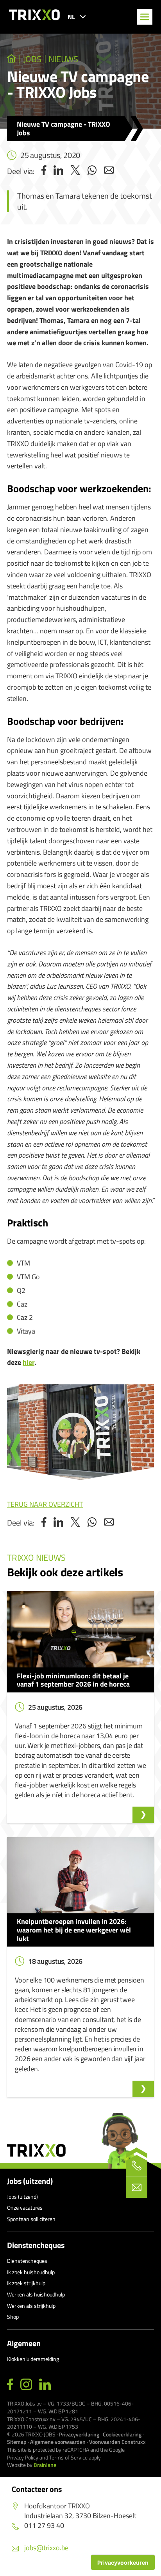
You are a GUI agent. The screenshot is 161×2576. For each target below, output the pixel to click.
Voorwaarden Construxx (117, 2442)
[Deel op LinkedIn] (58, 171)
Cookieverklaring (122, 2434)
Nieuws (63, 59)
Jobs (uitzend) (30, 2181)
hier (29, 1362)
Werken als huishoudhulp (36, 2294)
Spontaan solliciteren (31, 2219)
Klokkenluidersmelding (33, 2359)
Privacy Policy (23, 2457)
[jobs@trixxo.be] (137, 2187)
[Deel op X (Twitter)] (75, 171)
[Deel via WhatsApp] (92, 171)
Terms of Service (68, 2457)
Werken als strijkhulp (31, 2306)
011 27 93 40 (44, 2525)
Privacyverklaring (79, 2434)
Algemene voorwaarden (58, 2442)
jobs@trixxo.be (46, 2548)
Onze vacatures (25, 2208)
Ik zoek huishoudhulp (31, 2272)
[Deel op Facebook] (44, 171)
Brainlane (45, 2465)
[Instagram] (26, 2385)
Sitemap (17, 2442)
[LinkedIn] (45, 2385)
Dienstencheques (36, 2245)
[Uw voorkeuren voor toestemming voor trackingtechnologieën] (123, 2562)
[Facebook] (10, 2385)
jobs (32, 59)
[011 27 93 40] (137, 2166)
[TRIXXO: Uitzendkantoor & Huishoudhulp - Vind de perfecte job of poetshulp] (12, 59)
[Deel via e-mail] (109, 171)
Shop (13, 2317)
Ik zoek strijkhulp (26, 2283)
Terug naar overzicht (45, 1504)
